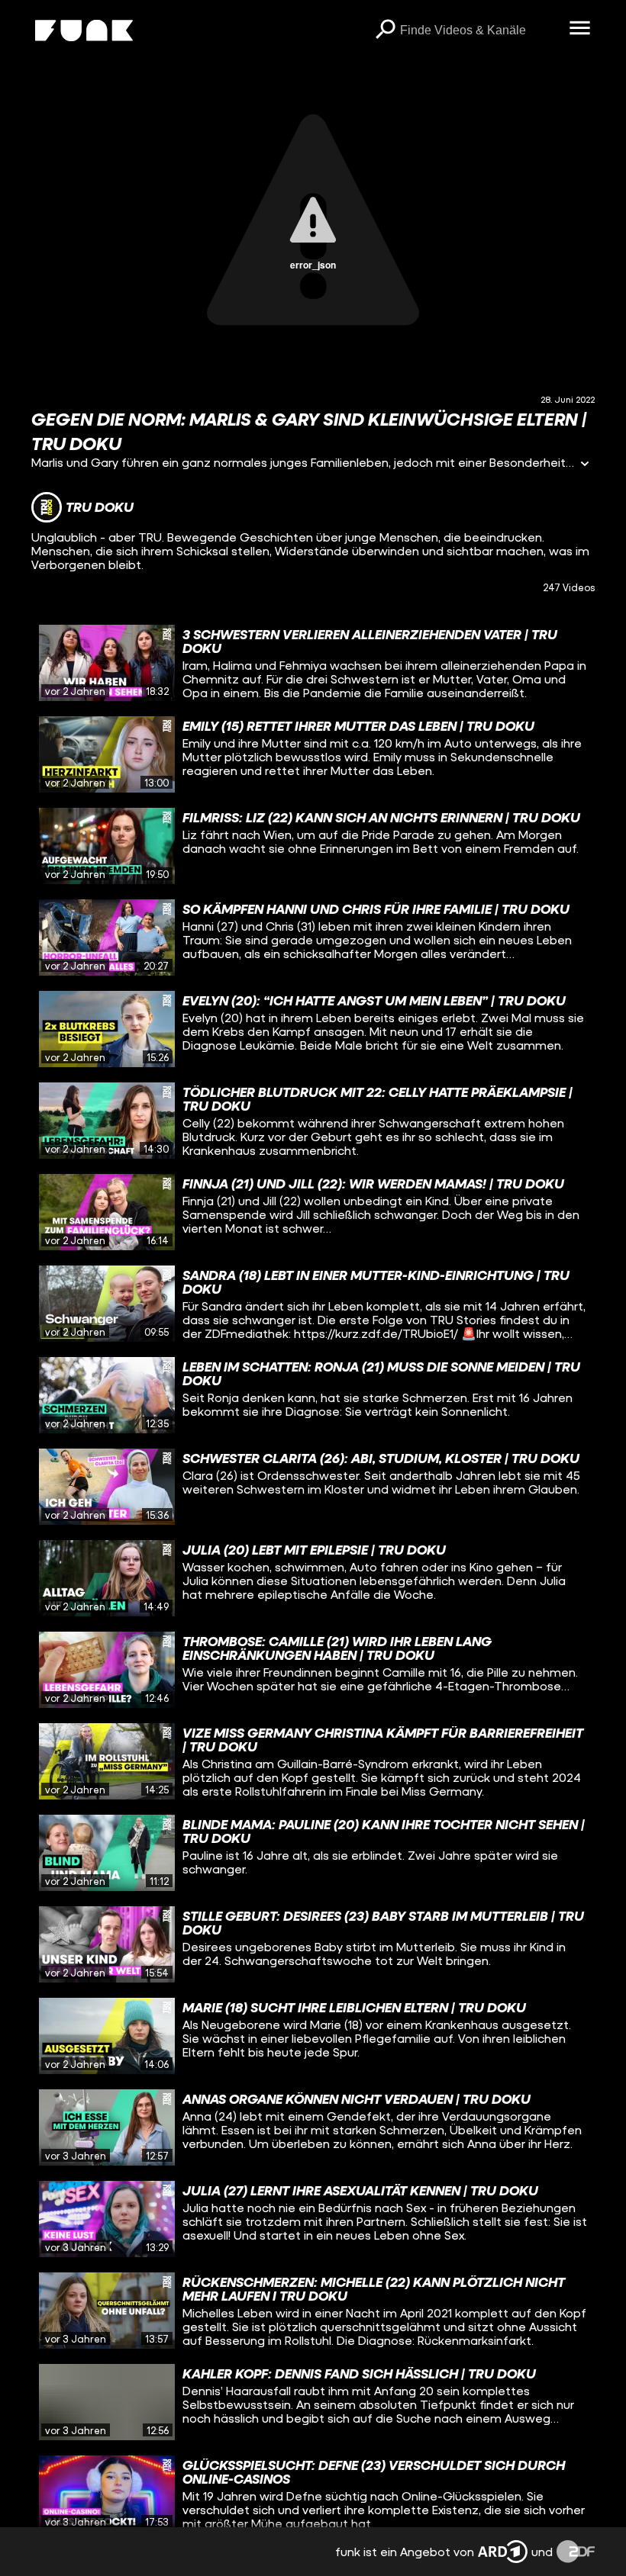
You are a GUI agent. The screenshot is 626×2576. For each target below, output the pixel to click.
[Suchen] (385, 31)
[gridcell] (313, 663)
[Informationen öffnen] (585, 465)
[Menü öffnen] (579, 29)
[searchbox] (479, 31)
